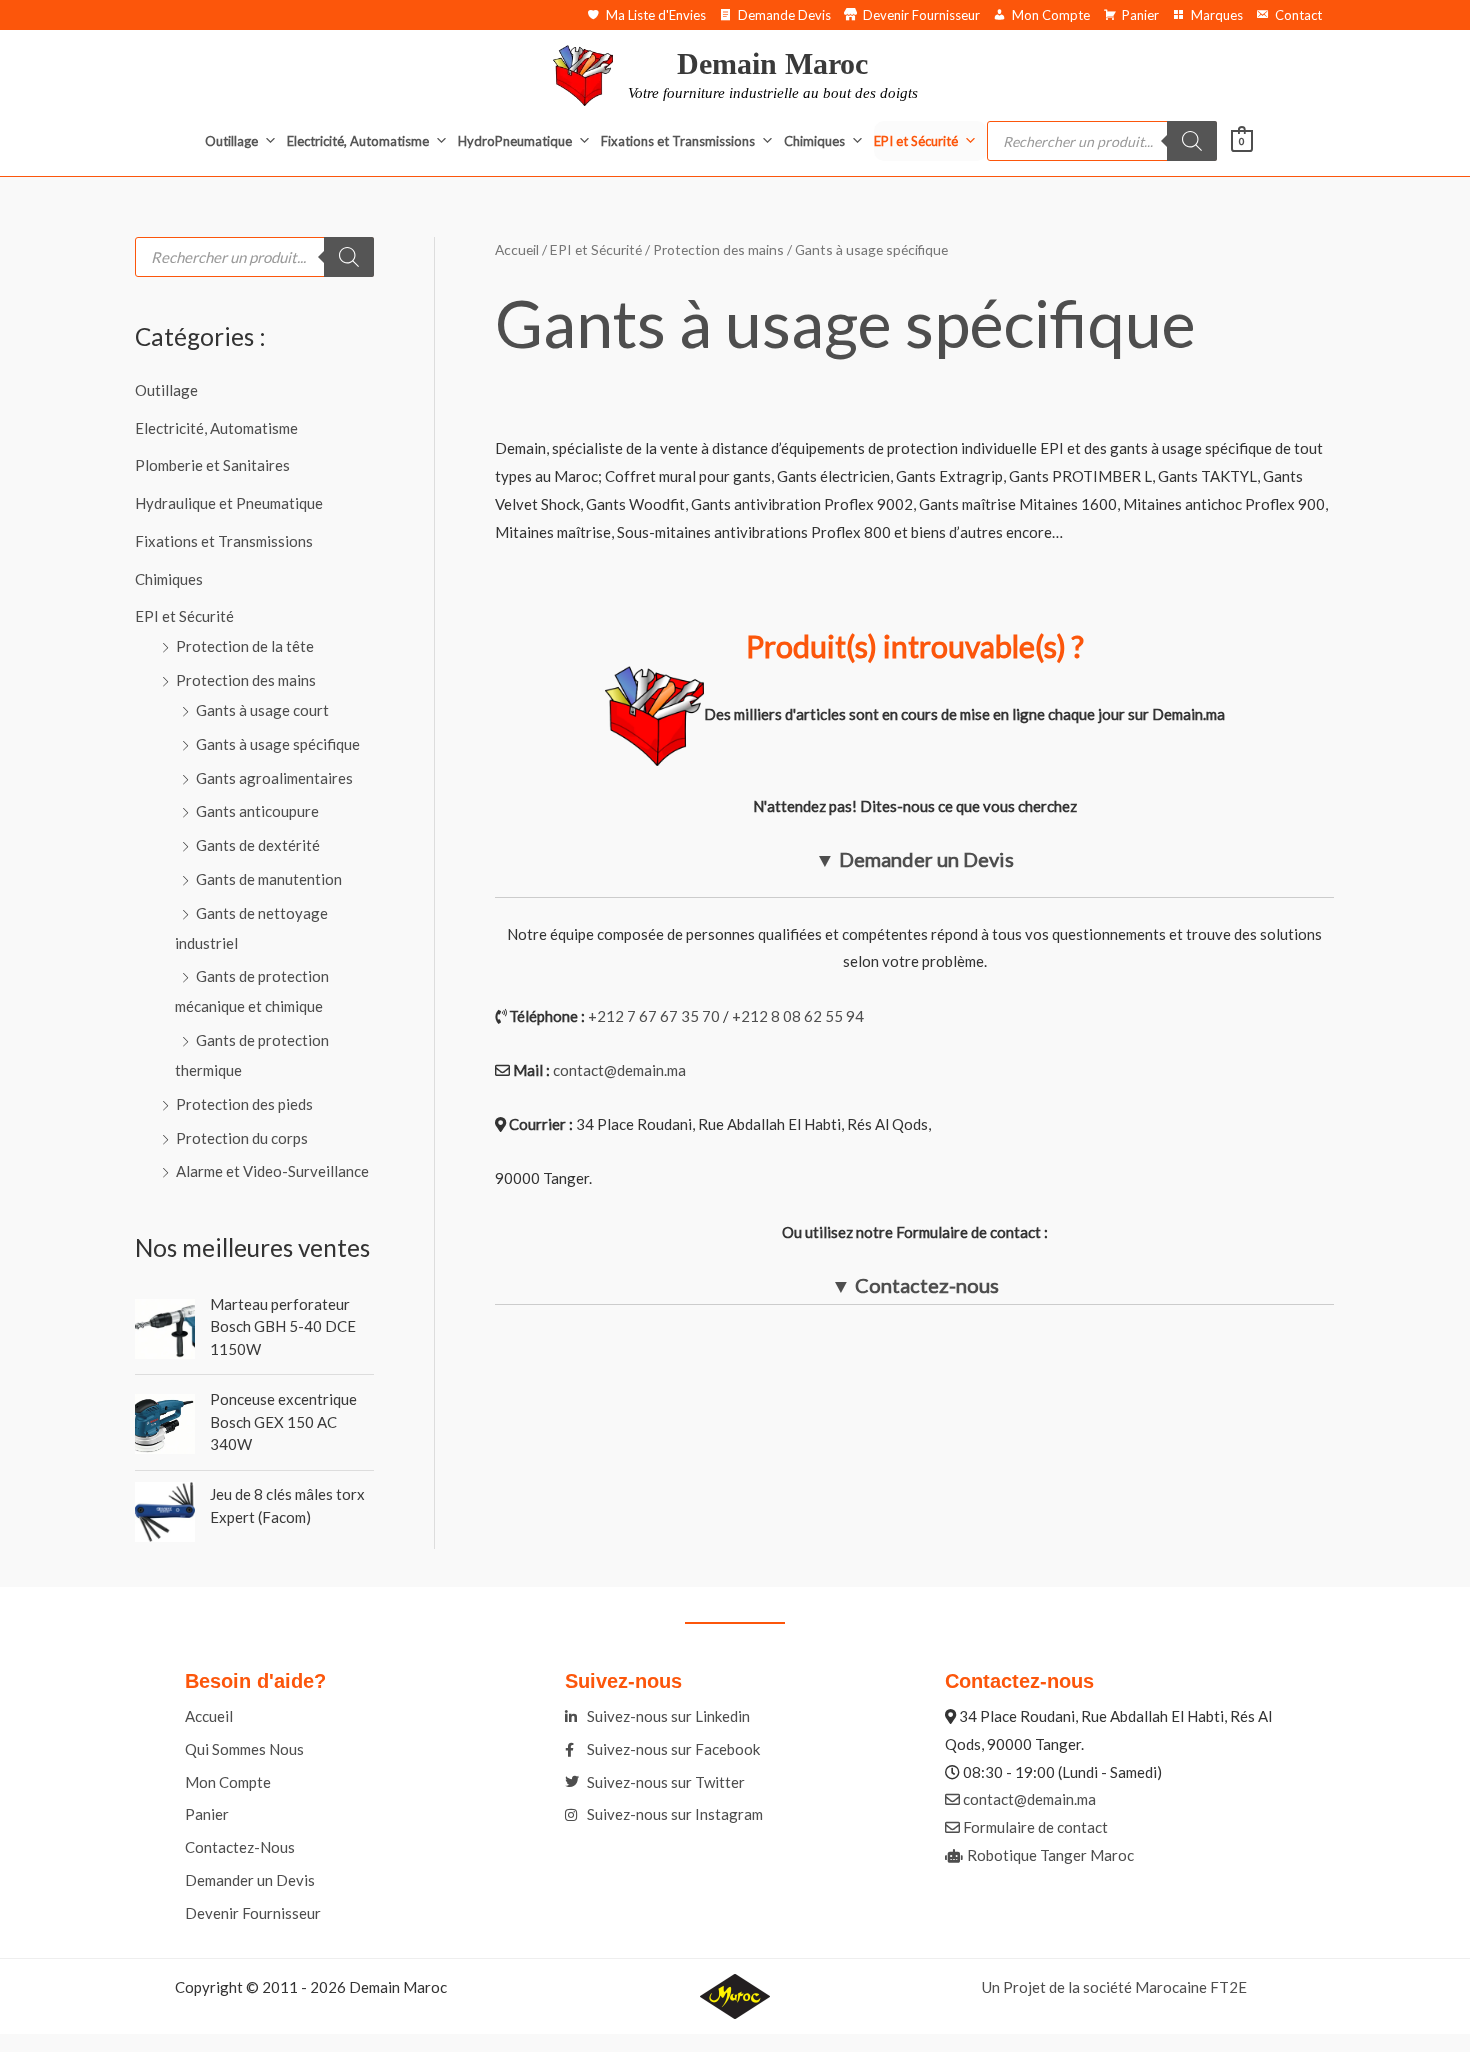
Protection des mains (246, 680)
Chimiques (814, 141)
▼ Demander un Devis (914, 859)
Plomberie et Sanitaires (212, 465)
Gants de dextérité (258, 845)
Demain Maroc (772, 63)
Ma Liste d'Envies (656, 15)
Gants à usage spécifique (278, 744)
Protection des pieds (244, 1104)
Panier (1140, 15)
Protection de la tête (245, 646)
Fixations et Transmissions (678, 141)
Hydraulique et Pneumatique (229, 503)
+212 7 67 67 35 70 (654, 1016)
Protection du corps (242, 1138)
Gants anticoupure (257, 811)
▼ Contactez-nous (915, 1285)
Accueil (517, 249)
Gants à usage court (262, 710)
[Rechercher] (1192, 141)
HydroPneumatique (515, 141)
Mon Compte (1051, 15)
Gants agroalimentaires (274, 778)
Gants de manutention (269, 879)
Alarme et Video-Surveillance (272, 1171)
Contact (1298, 15)
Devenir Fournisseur (921, 15)
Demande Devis (784, 15)
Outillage (231, 141)
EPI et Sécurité (916, 141)
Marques (1217, 15)
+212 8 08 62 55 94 (798, 1016)
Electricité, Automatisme (358, 141)
